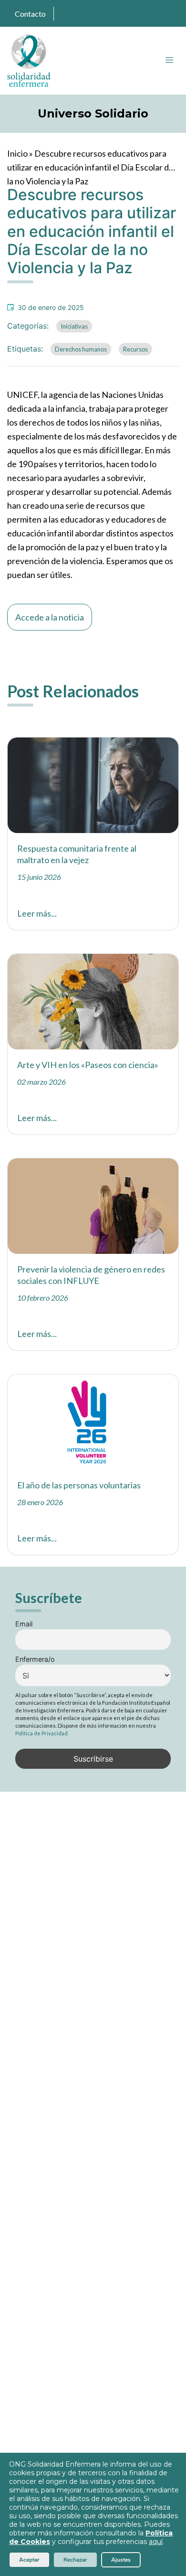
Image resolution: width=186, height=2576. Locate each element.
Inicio (17, 153)
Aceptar (29, 2560)
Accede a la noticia (50, 617)
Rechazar (75, 2560)
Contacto (30, 14)
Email (24, 1624)
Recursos (135, 349)
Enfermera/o (35, 1659)
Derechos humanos (81, 349)
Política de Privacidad (41, 1733)
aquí (156, 2542)
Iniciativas (74, 326)
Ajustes (121, 2560)
